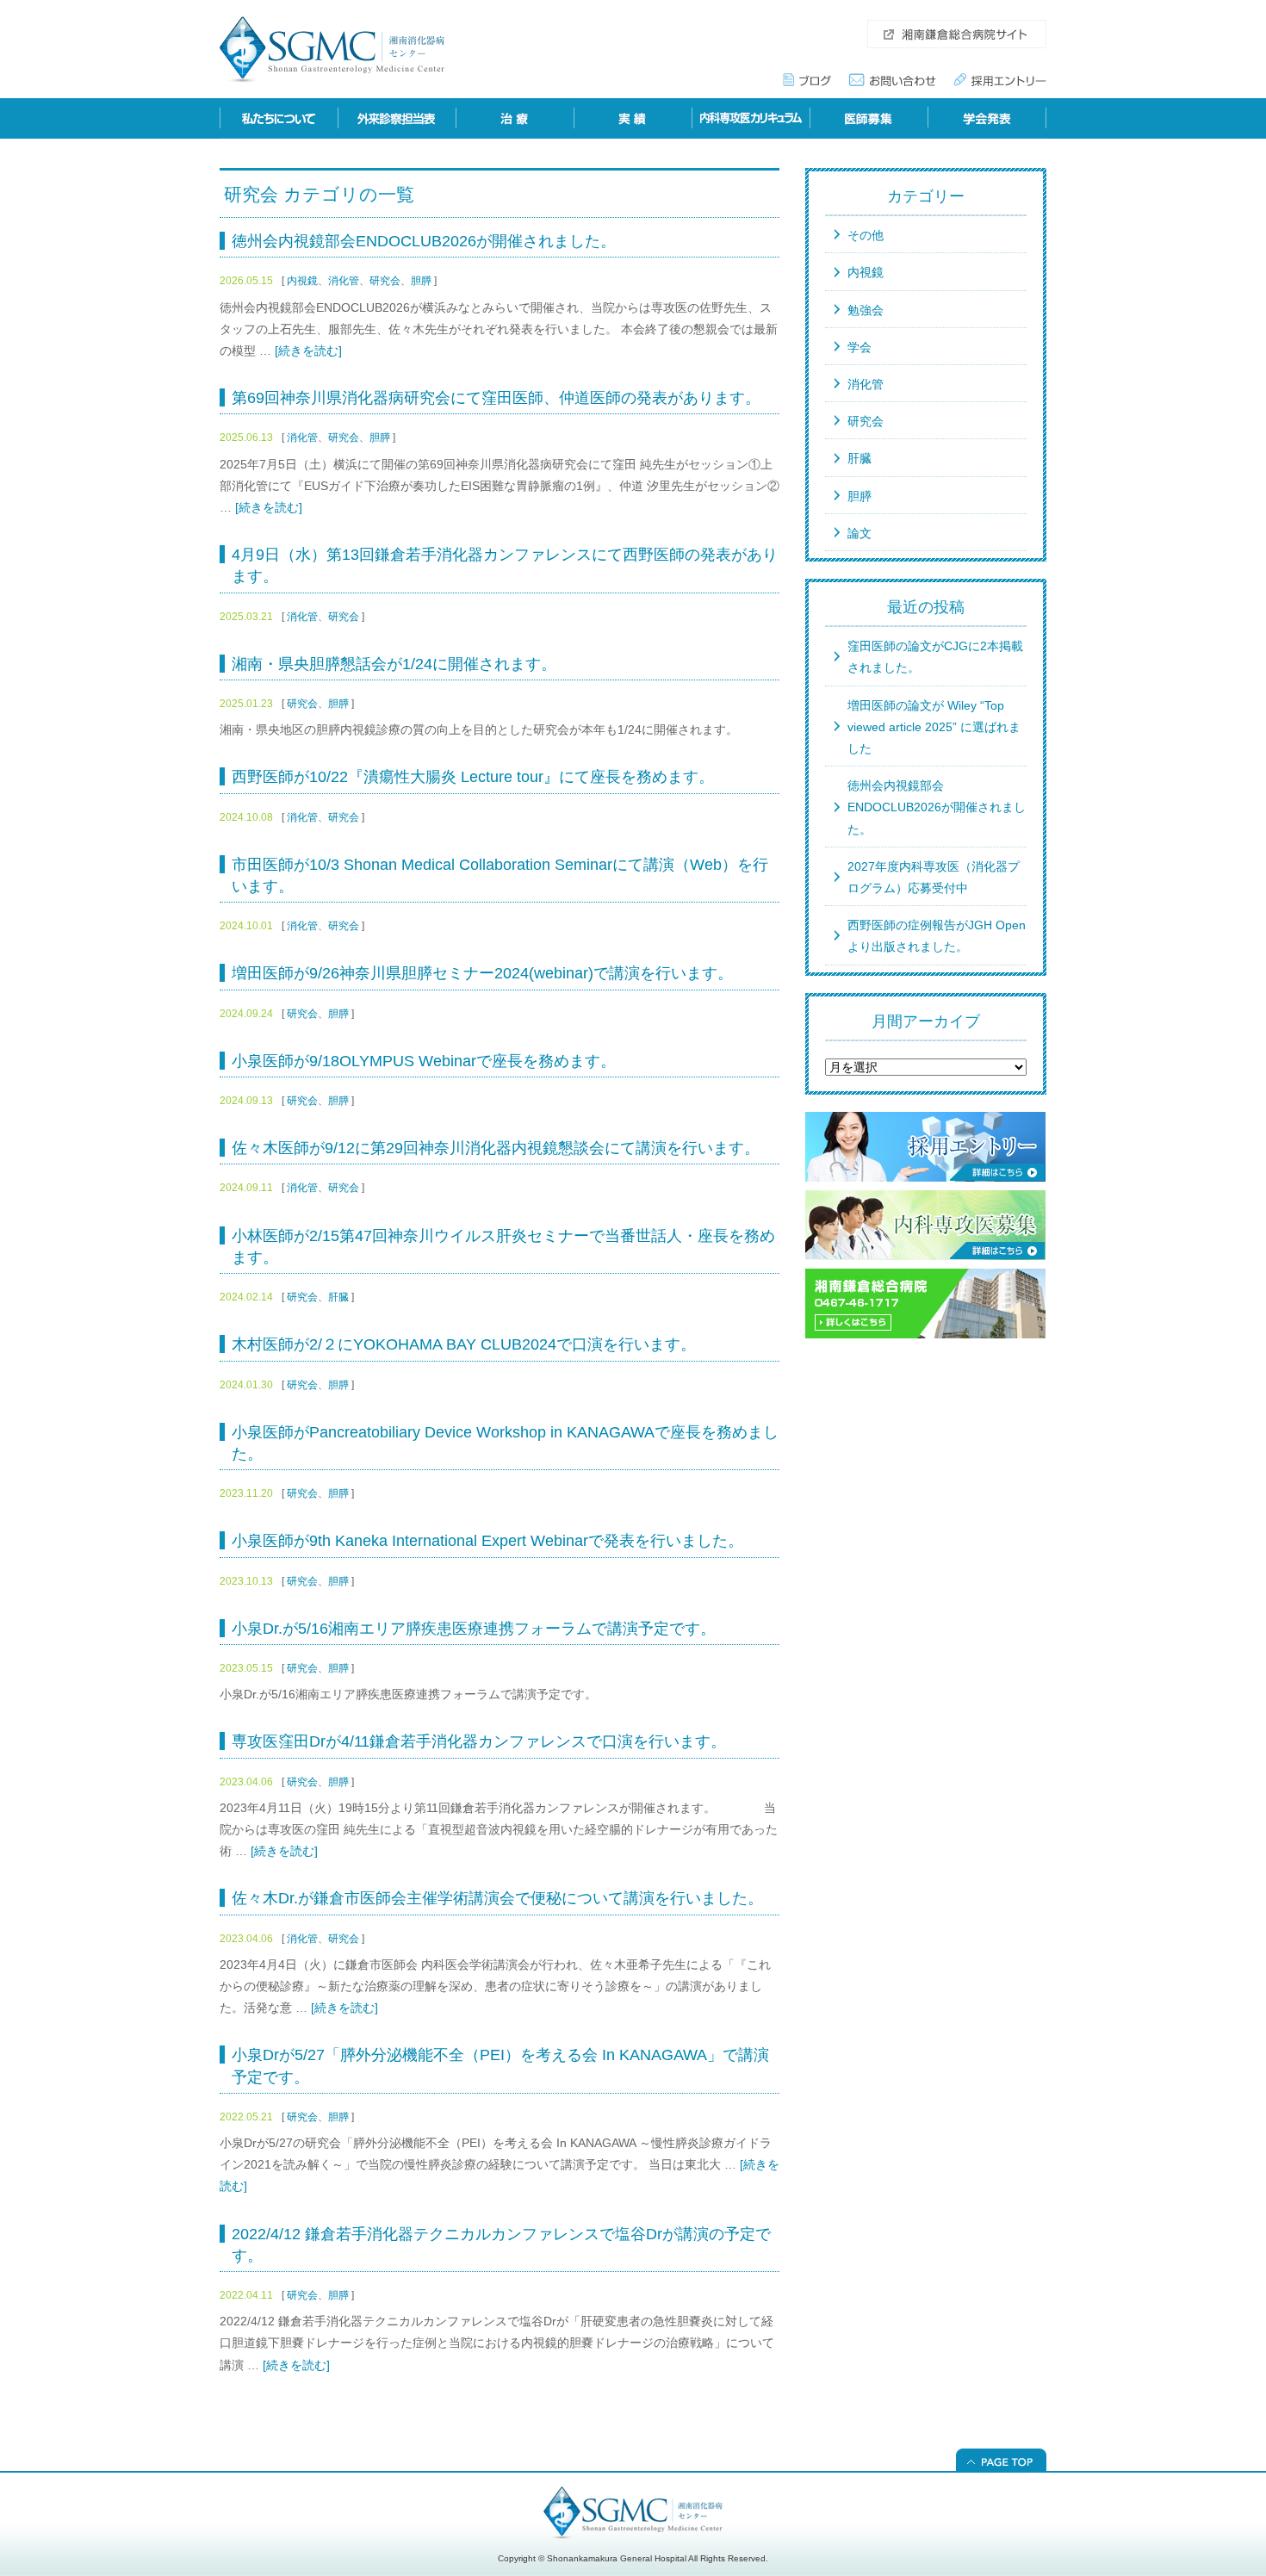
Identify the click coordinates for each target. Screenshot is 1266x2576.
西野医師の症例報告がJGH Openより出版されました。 (937, 936)
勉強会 (866, 310)
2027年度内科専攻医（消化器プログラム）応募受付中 (934, 877)
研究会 (385, 281)
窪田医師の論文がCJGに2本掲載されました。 (935, 657)
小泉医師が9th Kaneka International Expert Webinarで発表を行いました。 (487, 1541)
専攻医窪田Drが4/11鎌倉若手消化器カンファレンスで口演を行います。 (479, 1741)
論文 (860, 533)
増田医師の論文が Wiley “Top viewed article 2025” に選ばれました (934, 727)
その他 (866, 235)
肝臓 (338, 1297)
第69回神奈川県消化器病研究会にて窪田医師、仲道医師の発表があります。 (496, 398)
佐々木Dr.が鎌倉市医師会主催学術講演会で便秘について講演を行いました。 (497, 1898)
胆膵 (421, 281)
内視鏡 (302, 281)
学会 (860, 347)
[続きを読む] (308, 351)
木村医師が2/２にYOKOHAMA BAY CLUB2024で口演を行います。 (464, 1344)
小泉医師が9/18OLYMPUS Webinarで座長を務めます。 (424, 1061)
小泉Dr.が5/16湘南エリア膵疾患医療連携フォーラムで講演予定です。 (474, 1629)
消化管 (344, 281)
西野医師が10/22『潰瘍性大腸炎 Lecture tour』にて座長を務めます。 (473, 777)
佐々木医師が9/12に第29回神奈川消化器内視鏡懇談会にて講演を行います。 (496, 1148)
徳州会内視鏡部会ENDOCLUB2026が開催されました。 (424, 241)
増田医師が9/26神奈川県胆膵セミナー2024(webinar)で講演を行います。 (482, 973)
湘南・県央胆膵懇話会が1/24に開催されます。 (394, 664)
